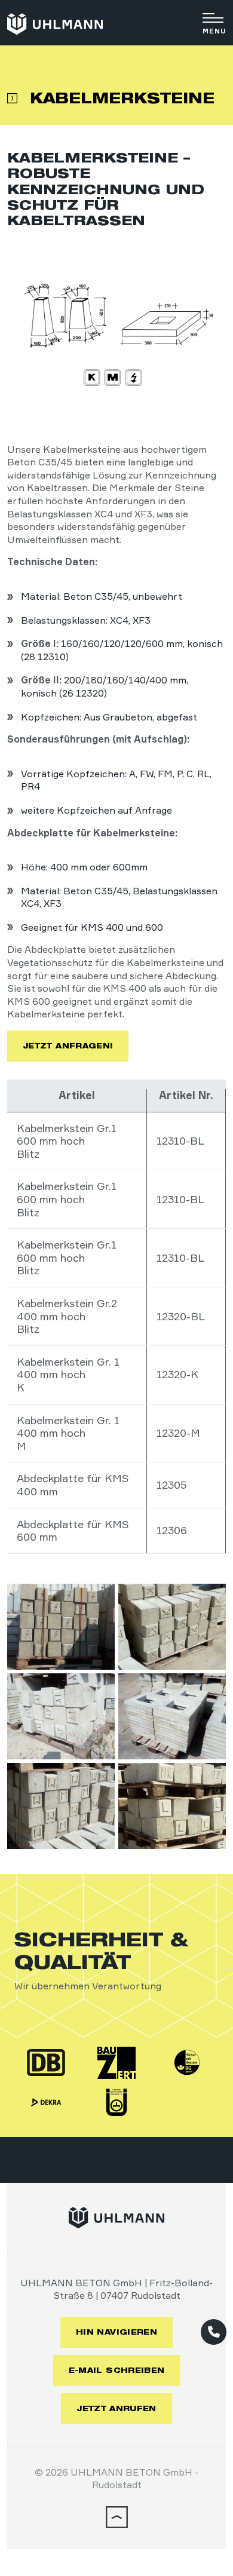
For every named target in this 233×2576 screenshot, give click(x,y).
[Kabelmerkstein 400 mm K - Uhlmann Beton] (172, 1627)
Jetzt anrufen (116, 2408)
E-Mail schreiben (117, 2370)
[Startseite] (55, 24)
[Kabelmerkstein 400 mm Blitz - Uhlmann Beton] (61, 1627)
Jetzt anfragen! (68, 1046)
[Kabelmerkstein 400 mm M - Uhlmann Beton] (61, 1806)
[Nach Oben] (117, 2524)
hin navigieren (116, 2332)
